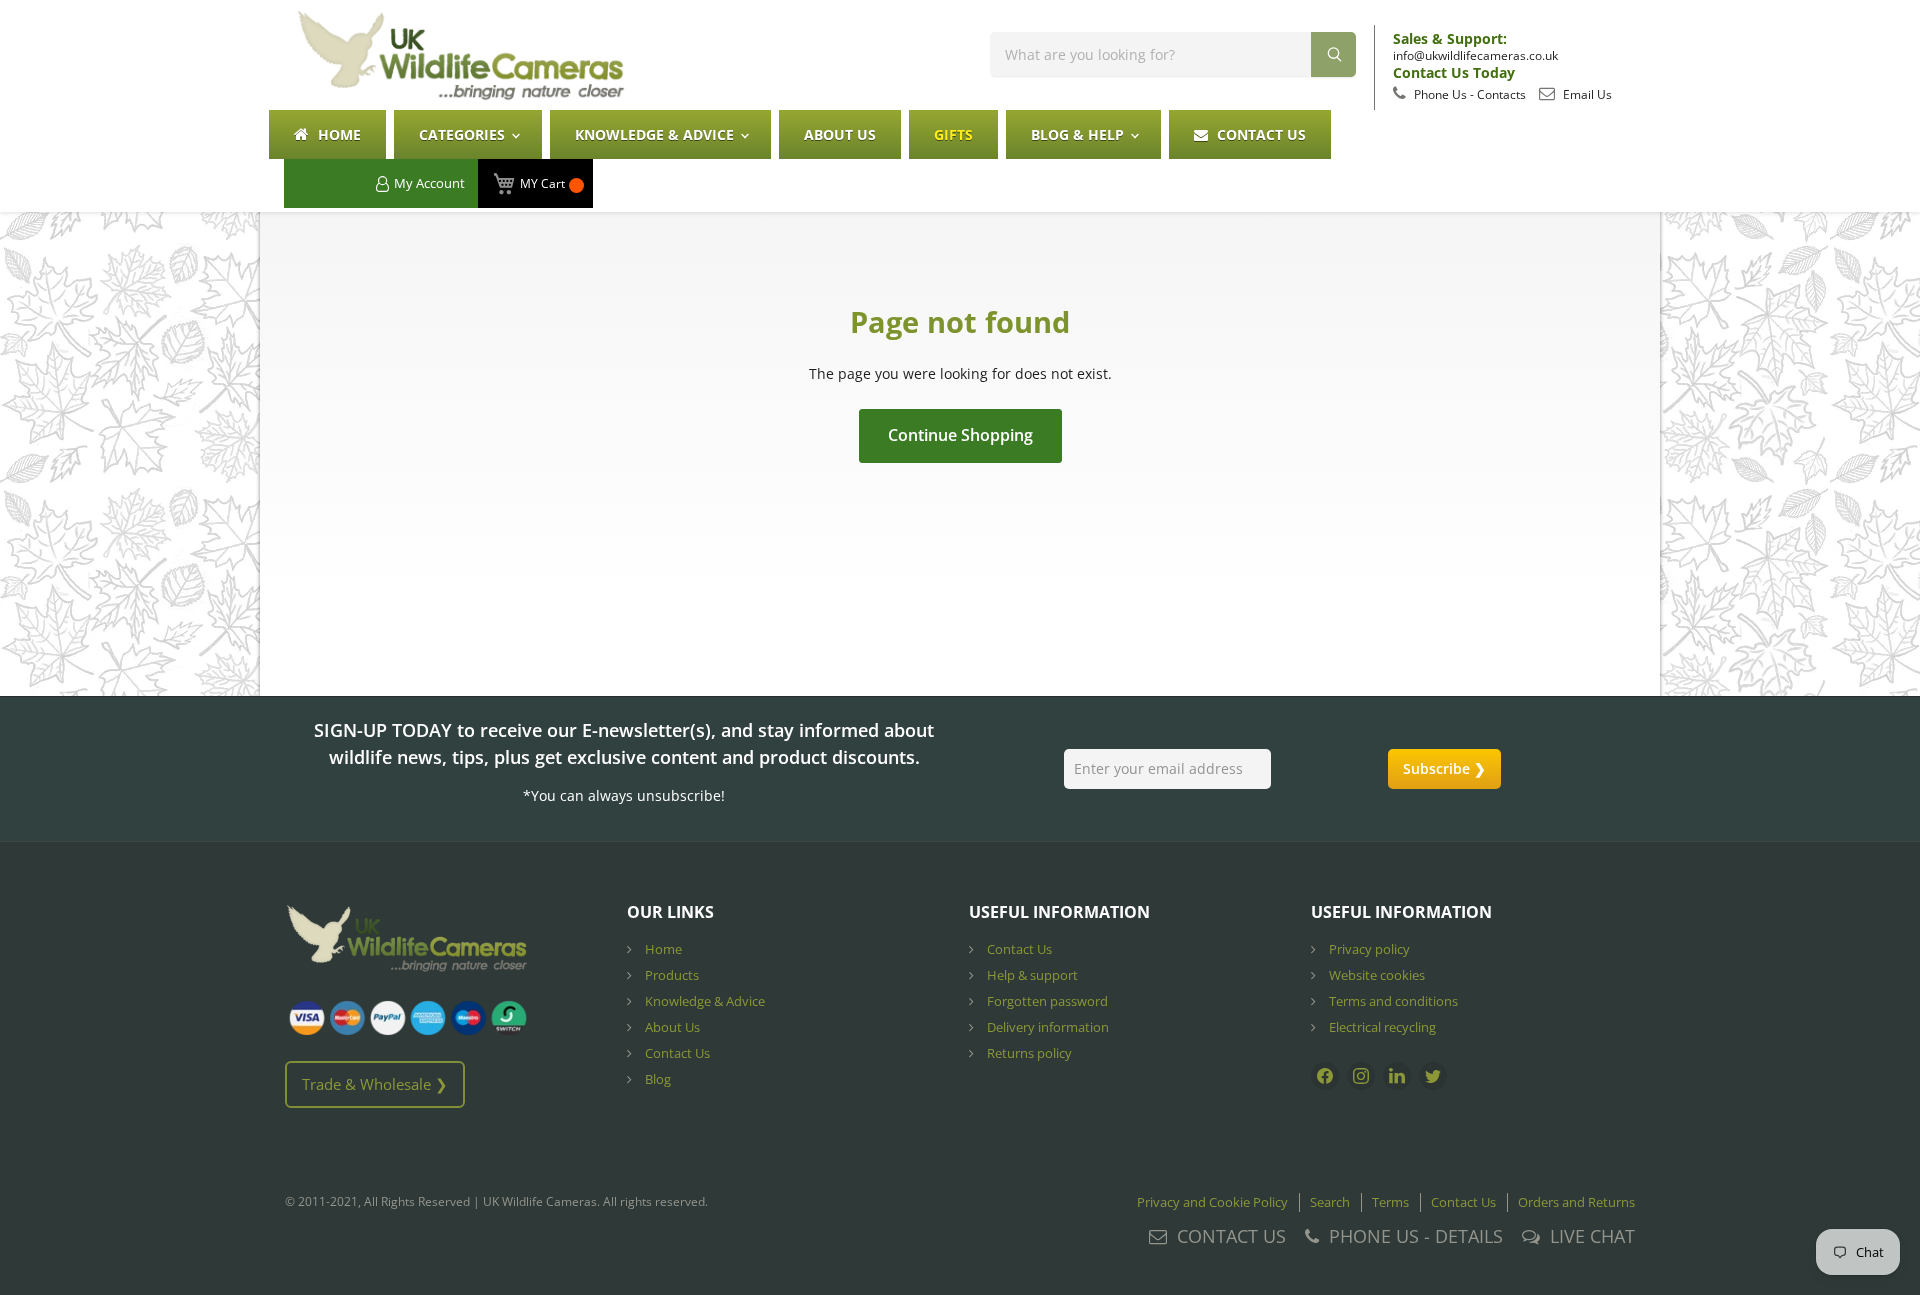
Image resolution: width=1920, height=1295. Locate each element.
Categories (464, 134)
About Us (840, 134)
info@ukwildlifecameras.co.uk (1475, 55)
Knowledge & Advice (656, 134)
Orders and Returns (1576, 1202)
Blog (656, 1079)
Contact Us (1259, 134)
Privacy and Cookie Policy (1212, 1202)
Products (670, 975)
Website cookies (1375, 975)
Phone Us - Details (1416, 1236)
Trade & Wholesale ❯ (375, 1084)
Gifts (953, 134)
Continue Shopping (960, 435)
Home (337, 134)
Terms (1390, 1202)
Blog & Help (1079, 134)
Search (1330, 1202)
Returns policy (1028, 1053)
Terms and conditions (1392, 1001)
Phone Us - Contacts (1468, 94)
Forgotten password (1046, 1001)
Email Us (1586, 94)
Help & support (1031, 975)
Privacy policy (1368, 949)
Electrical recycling (1381, 1027)
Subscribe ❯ (1444, 768)
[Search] (1333, 54)
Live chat (1592, 1236)
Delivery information (1046, 1027)
